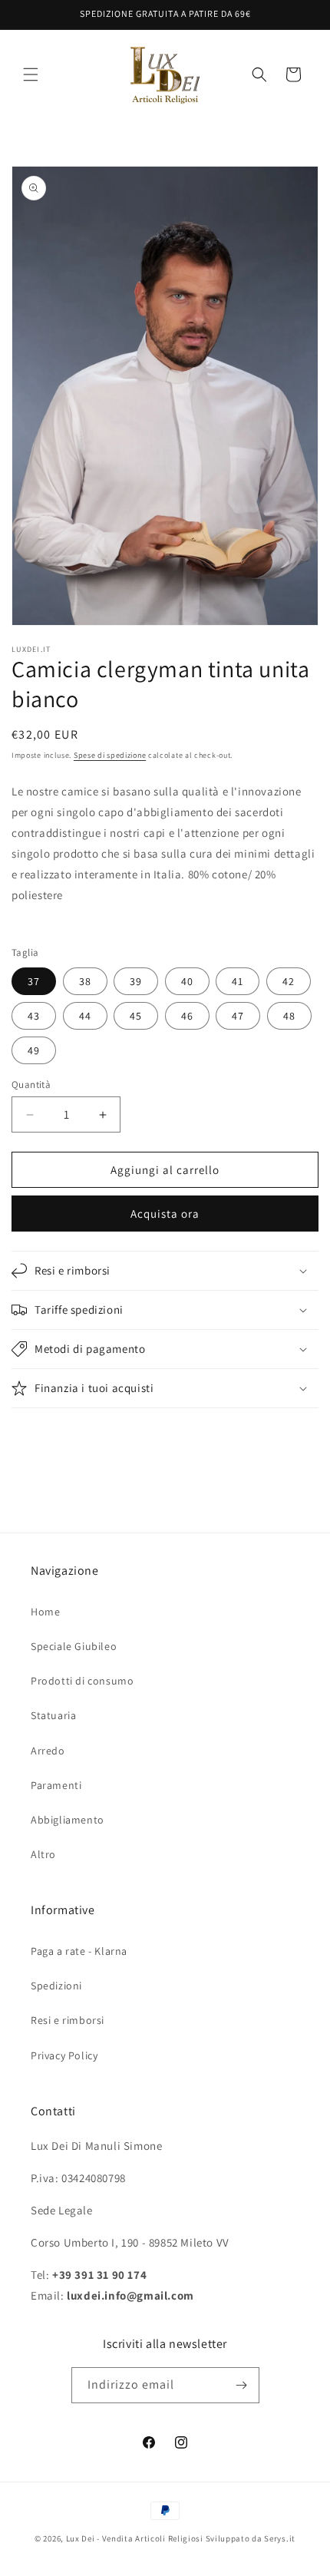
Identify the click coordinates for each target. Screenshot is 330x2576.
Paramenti (56, 1785)
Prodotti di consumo (82, 1681)
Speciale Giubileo (74, 1646)
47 (238, 1016)
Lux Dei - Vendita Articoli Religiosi (135, 2538)
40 (187, 981)
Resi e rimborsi (68, 2020)
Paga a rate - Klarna (79, 1951)
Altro (43, 1854)
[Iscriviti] (242, 2385)
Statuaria (53, 1715)
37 (34, 981)
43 (34, 1016)
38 (85, 981)
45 (136, 1016)
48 (289, 1016)
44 (85, 1016)
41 (238, 981)
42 (289, 981)
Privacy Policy (64, 2055)
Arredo (48, 1751)
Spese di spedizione (110, 755)
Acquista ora (165, 1214)
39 (136, 981)
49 (34, 1050)
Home (45, 1612)
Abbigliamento (68, 1820)
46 (187, 1016)
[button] (31, 74)
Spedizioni (56, 1986)
